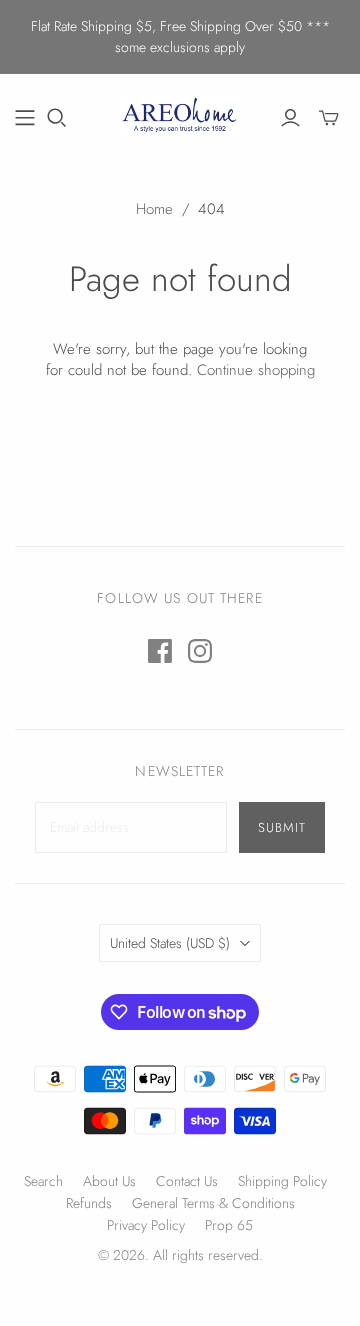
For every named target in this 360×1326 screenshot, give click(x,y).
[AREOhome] (180, 114)
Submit (282, 827)
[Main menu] (25, 118)
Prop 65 (229, 1225)
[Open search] (57, 118)
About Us (109, 1181)
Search (43, 1181)
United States (170, 943)
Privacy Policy (146, 1225)
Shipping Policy (282, 1181)
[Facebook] (160, 651)
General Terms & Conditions (213, 1203)
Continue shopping (256, 370)
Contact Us (187, 1181)
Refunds (89, 1203)
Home (154, 209)
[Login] (290, 118)
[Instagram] (200, 651)
